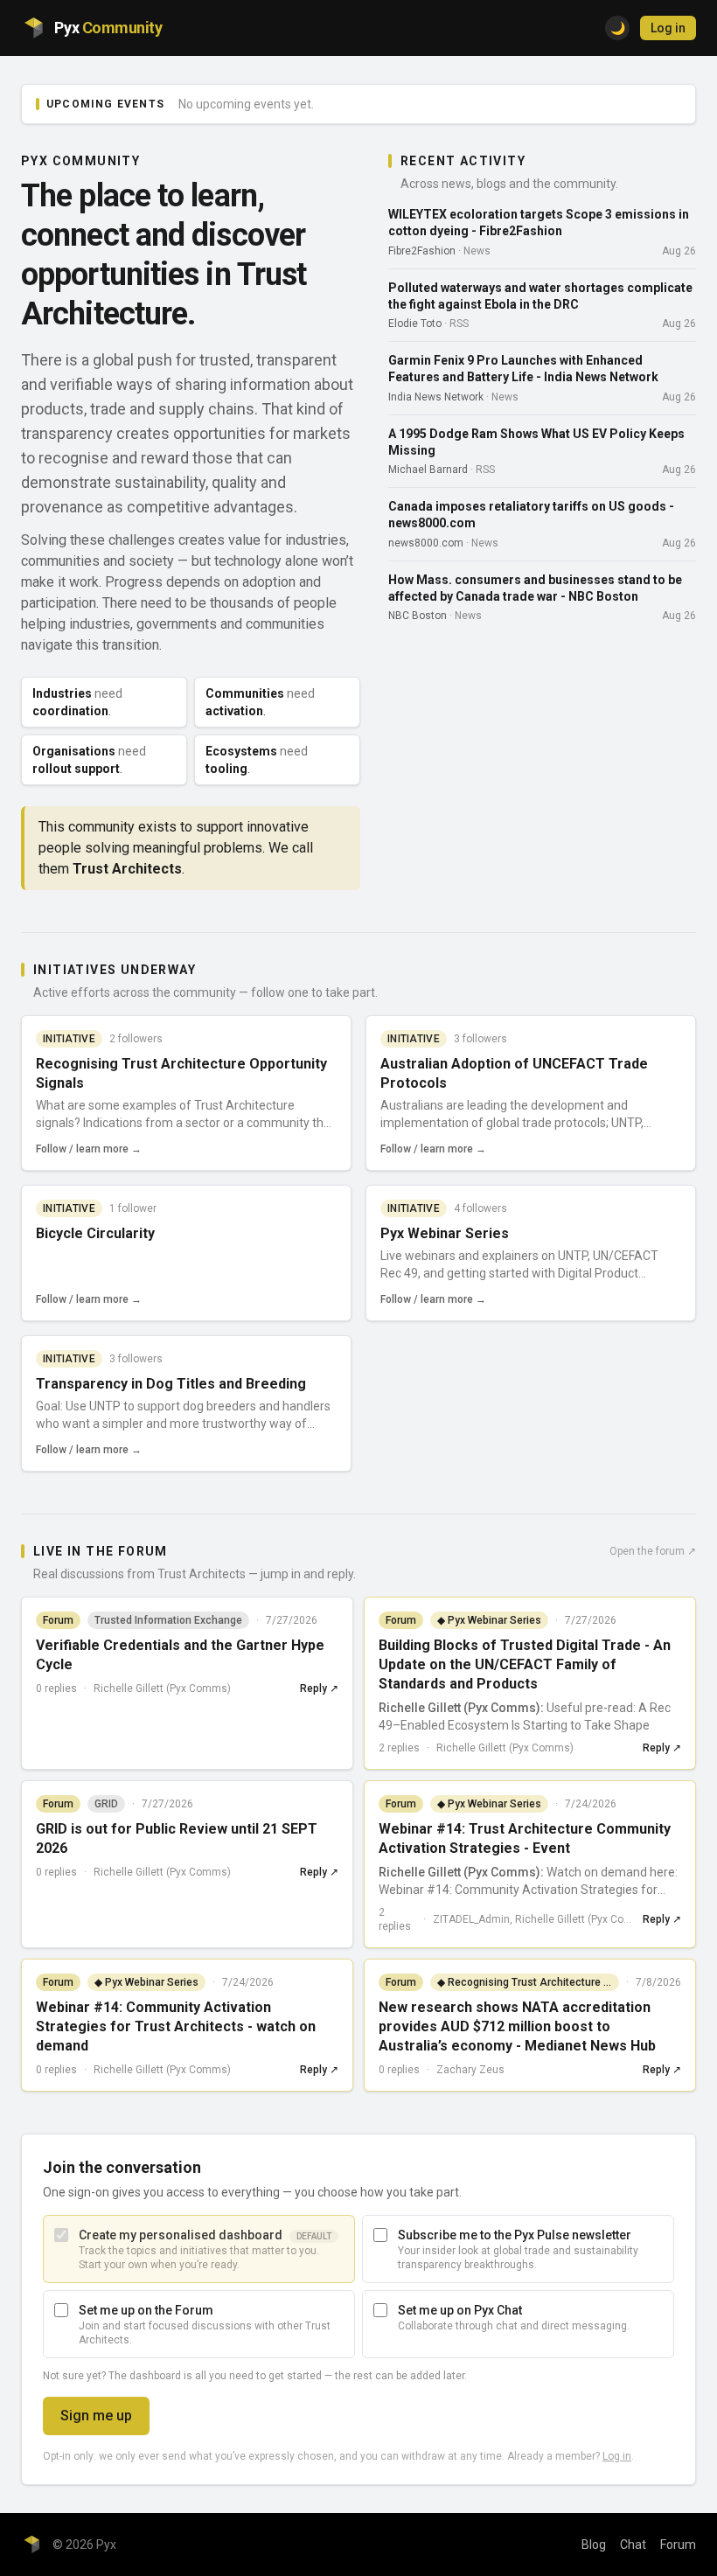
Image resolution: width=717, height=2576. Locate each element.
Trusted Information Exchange (168, 1620)
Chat (633, 2545)
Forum (678, 2545)
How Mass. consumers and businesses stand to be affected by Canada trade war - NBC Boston (535, 588)
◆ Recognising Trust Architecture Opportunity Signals (528, 1982)
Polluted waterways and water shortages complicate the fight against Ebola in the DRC (540, 296)
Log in (668, 28)
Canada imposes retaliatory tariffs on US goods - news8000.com (531, 515)
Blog (594, 2545)
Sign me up (96, 2416)
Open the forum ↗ (653, 1551)
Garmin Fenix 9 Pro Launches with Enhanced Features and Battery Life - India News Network (523, 369)
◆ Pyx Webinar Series (489, 1620)
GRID (106, 1804)
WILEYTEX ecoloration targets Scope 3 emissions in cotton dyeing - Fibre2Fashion (539, 223)
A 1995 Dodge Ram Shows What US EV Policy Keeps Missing (536, 442)
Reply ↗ (319, 1688)
